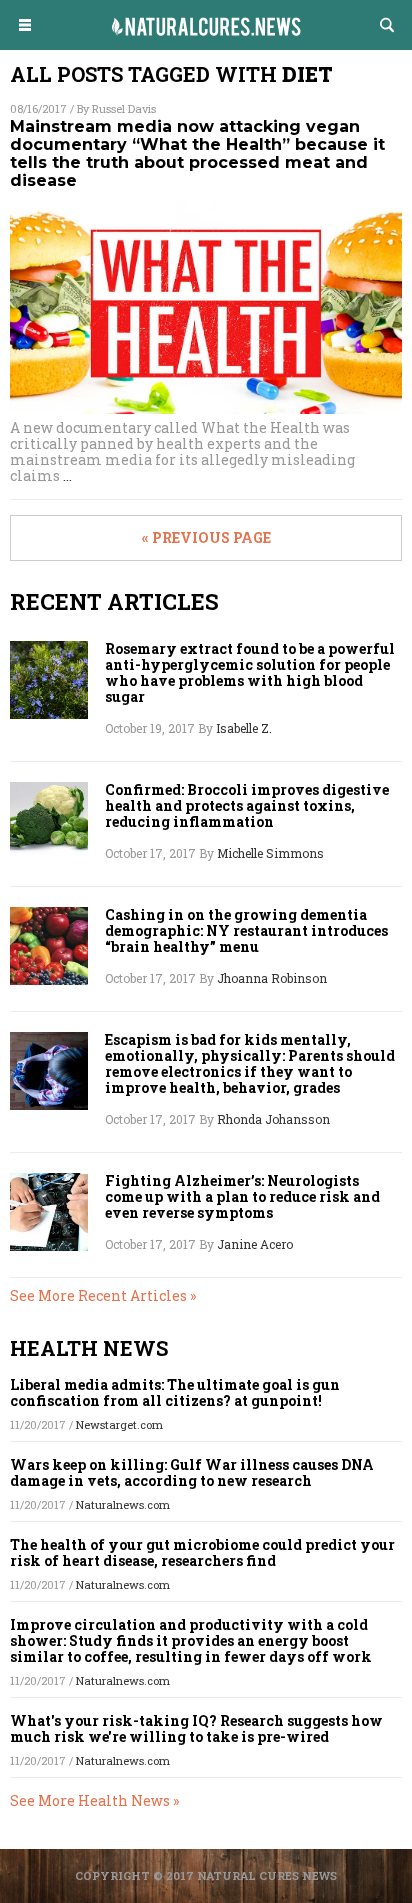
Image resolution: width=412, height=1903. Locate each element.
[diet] (206, 43)
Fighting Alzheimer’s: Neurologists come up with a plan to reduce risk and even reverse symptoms (242, 1197)
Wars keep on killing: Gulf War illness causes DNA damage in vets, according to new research (192, 1472)
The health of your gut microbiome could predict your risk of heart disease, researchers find (202, 1552)
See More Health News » (94, 1800)
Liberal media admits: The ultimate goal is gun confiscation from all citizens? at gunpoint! (175, 1392)
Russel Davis (124, 108)
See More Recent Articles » (103, 1295)
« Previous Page (206, 537)
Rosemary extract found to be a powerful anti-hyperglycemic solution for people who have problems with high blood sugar (250, 673)
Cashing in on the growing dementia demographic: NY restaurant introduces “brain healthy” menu (246, 931)
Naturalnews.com (123, 1504)
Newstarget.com (119, 1424)
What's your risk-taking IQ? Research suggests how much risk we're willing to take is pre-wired (196, 1728)
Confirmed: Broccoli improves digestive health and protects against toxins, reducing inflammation (247, 806)
